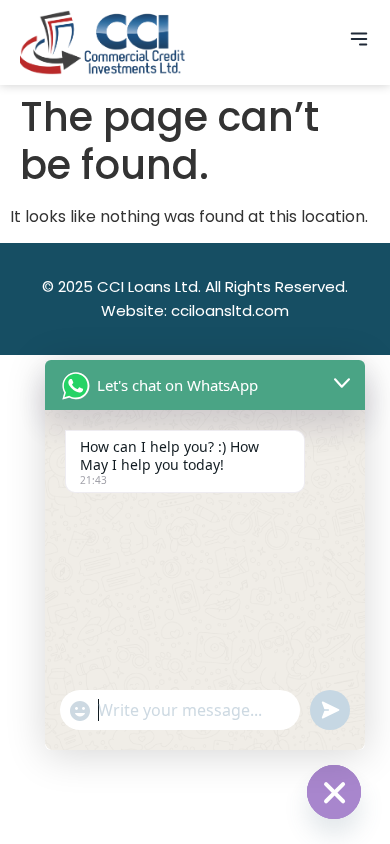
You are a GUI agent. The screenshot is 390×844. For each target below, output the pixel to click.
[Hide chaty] (334, 792)
